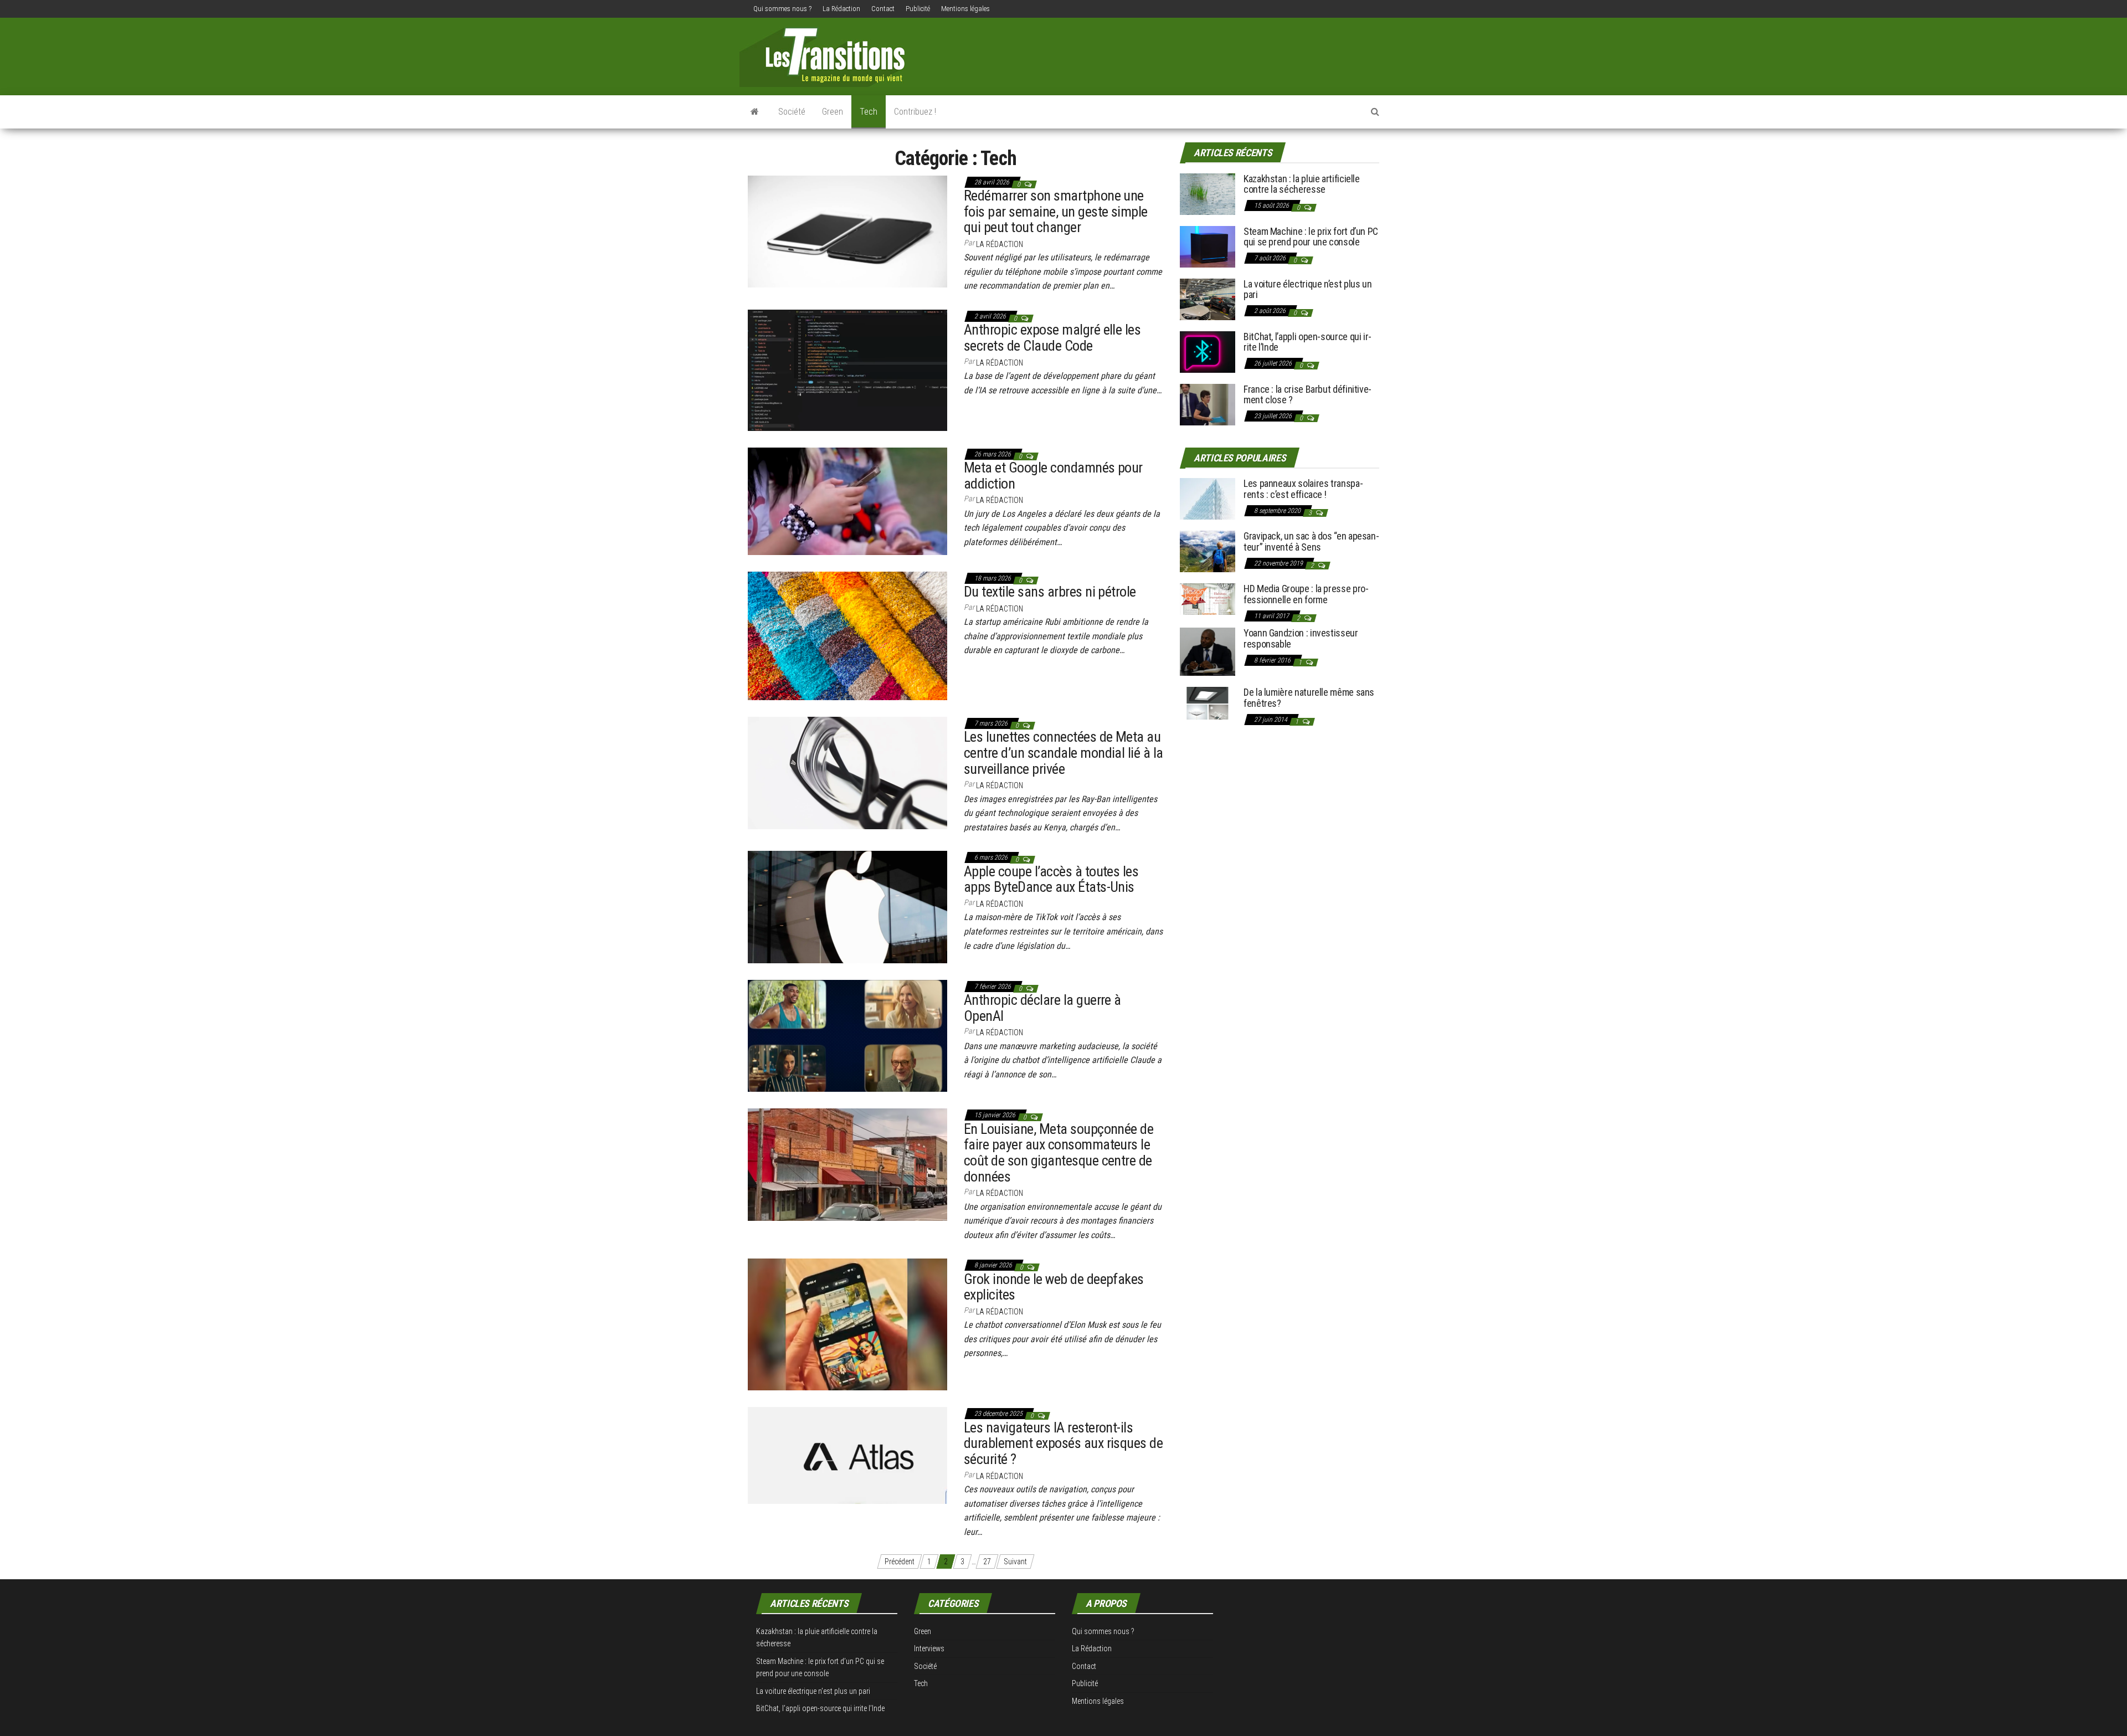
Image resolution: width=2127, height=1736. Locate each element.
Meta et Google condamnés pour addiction (1053, 476)
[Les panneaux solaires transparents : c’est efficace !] (1208, 498)
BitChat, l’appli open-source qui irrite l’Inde (1307, 342)
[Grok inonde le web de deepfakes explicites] (847, 1324)
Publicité (918, 9)
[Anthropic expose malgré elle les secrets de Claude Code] (847, 369)
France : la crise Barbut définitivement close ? (1307, 395)
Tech (869, 112)
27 (987, 1562)
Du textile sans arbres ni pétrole (1050, 592)
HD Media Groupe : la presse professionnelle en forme (1306, 594)
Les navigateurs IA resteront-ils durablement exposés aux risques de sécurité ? (1063, 1443)
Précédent (900, 1562)
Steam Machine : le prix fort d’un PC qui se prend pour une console (1311, 237)
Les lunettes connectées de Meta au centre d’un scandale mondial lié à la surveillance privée (1063, 753)
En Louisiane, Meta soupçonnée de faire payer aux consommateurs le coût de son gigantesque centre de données (1059, 1153)
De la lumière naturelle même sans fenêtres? (1309, 698)
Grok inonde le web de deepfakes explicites (1054, 1287)
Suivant (1015, 1562)
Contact (883, 9)
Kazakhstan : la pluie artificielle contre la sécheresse (1302, 184)
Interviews (929, 1648)
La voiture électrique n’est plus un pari (1307, 289)
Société (792, 112)
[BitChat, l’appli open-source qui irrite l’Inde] (1208, 351)
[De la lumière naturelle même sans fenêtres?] (1208, 703)
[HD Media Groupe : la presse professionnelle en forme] (1208, 599)
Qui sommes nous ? (782, 9)
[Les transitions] (755, 112)
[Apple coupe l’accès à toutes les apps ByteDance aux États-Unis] (847, 906)
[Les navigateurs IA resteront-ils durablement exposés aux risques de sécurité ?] (847, 1455)
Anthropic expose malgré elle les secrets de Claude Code (1052, 338)
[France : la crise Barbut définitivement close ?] (1208, 404)
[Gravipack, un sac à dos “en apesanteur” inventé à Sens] (1208, 551)
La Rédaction (841, 9)
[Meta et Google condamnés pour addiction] (847, 501)
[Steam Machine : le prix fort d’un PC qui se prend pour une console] (1208, 246)
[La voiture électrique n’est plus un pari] (1208, 298)
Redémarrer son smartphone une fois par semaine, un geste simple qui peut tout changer (1056, 211)
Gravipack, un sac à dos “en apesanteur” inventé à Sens (1311, 541)
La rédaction (1000, 244)
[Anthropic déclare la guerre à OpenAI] (847, 1035)
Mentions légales (965, 9)
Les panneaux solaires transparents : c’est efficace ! (1303, 489)
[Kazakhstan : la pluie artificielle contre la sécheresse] (1208, 193)
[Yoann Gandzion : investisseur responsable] (1208, 651)
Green (833, 112)
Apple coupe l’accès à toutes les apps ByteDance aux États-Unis (1051, 879)
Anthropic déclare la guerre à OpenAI (1042, 1008)
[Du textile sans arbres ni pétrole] (847, 635)
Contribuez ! (915, 112)
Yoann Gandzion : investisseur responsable (1301, 638)
